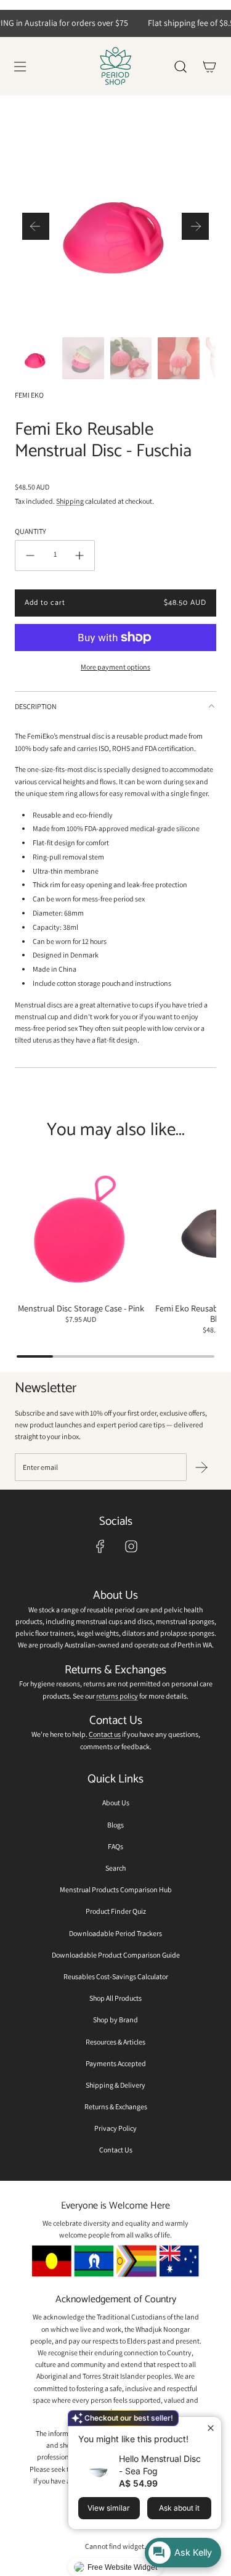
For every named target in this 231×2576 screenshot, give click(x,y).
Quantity (30, 531)
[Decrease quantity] (30, 556)
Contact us (105, 1734)
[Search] (180, 67)
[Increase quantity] (79, 556)
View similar (109, 2508)
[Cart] (209, 67)
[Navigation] (20, 67)
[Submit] (201, 1467)
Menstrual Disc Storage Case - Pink (81, 1308)
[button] (36, 226)
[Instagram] (131, 1546)
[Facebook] (100, 1546)
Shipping (70, 501)
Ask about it (179, 2508)
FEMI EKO (29, 395)
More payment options (115, 667)
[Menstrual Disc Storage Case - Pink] (81, 1229)
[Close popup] (210, 2428)
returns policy (117, 1696)
